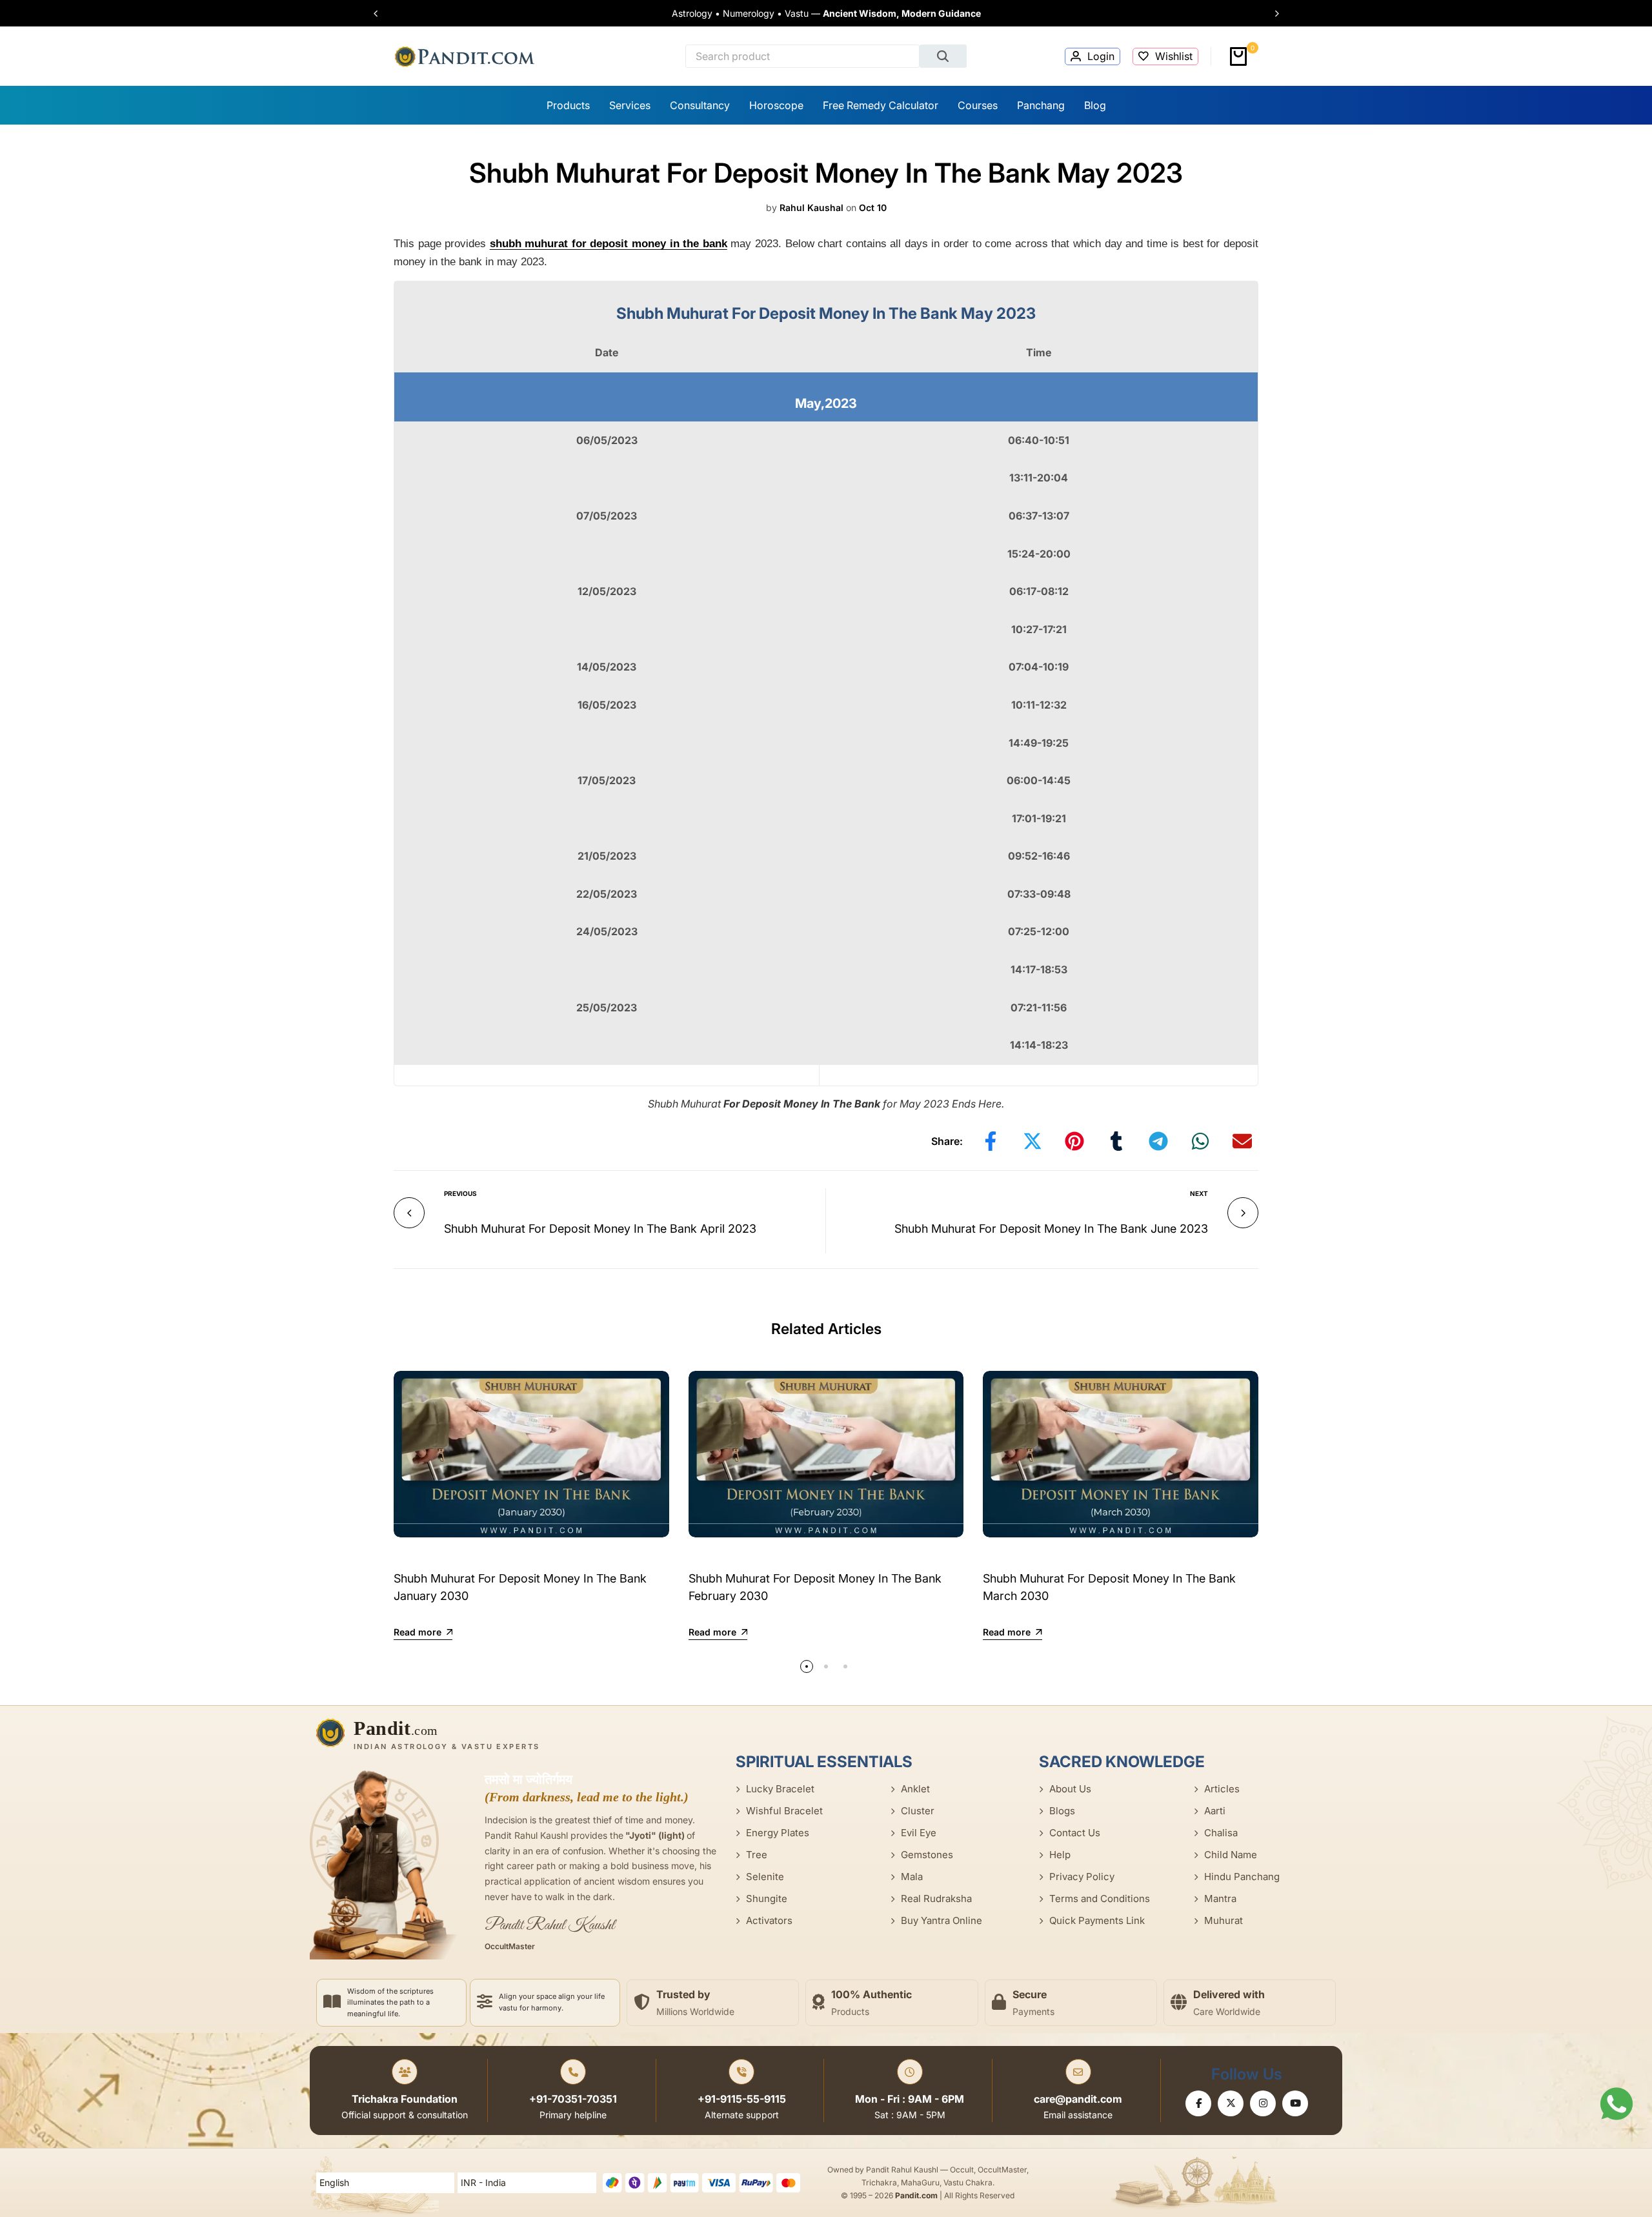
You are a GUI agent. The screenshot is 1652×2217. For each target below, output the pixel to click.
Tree (757, 1855)
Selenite (765, 1877)
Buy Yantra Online (942, 1920)
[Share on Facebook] (991, 1141)
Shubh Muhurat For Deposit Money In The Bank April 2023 (600, 1229)
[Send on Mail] (1242, 1141)
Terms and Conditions (1100, 1898)
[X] (1231, 2103)
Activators (769, 1920)
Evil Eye (919, 1833)
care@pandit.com (1078, 2099)
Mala (912, 1877)
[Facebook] (1198, 2103)
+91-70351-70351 (573, 2099)
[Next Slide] (1271, 14)
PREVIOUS (460, 1193)
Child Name (1231, 1855)
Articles (1222, 1789)
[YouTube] (1295, 2103)
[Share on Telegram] (1158, 1141)
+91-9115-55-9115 (742, 2099)
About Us (1070, 1789)
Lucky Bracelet (780, 1789)
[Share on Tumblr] (1116, 1141)
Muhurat (1224, 1920)
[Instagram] (1263, 2103)
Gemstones (927, 1855)
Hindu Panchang (1242, 1877)
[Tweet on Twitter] (1032, 1141)
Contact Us (1075, 1833)
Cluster (918, 1811)
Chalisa (1221, 1833)
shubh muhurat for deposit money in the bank (609, 244)
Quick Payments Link (1097, 1920)
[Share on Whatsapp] (1200, 1141)
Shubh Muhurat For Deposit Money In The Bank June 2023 (1051, 1229)
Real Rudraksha (936, 1898)
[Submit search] (943, 56)
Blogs (1062, 1811)
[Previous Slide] (382, 14)
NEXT (1199, 1193)
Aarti (1215, 1811)
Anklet (915, 1789)
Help (1060, 1855)
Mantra (1220, 1898)
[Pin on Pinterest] (1074, 1141)
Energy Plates (778, 1833)
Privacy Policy (1082, 1877)
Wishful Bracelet (784, 1811)
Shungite (767, 1898)
